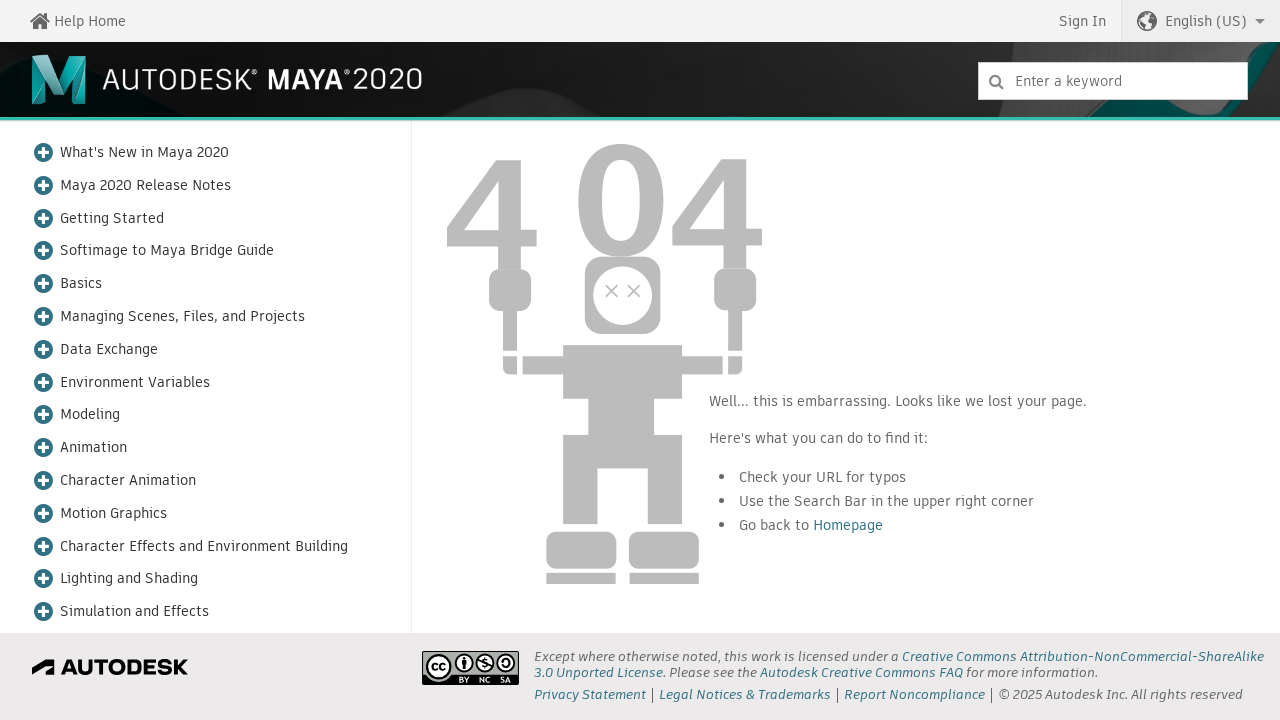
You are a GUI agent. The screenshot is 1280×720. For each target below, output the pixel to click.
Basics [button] (81, 283)
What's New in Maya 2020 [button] (144, 152)
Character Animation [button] (128, 480)
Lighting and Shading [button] (129, 578)
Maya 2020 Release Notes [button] (145, 185)
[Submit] (996, 81)
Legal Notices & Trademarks (745, 694)
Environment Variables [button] (135, 382)
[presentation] (470, 668)
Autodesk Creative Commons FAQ (861, 672)
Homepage (848, 525)
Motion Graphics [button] (113, 513)
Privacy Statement (590, 694)
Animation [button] (93, 447)
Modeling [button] (90, 414)
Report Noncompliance (914, 694)
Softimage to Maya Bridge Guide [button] (167, 250)
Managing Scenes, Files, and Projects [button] (182, 316)
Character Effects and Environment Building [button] (204, 546)
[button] (1201, 21)
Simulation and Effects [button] (134, 611)
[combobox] (1113, 81)
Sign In (1082, 21)
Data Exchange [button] (109, 349)
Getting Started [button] (112, 218)
